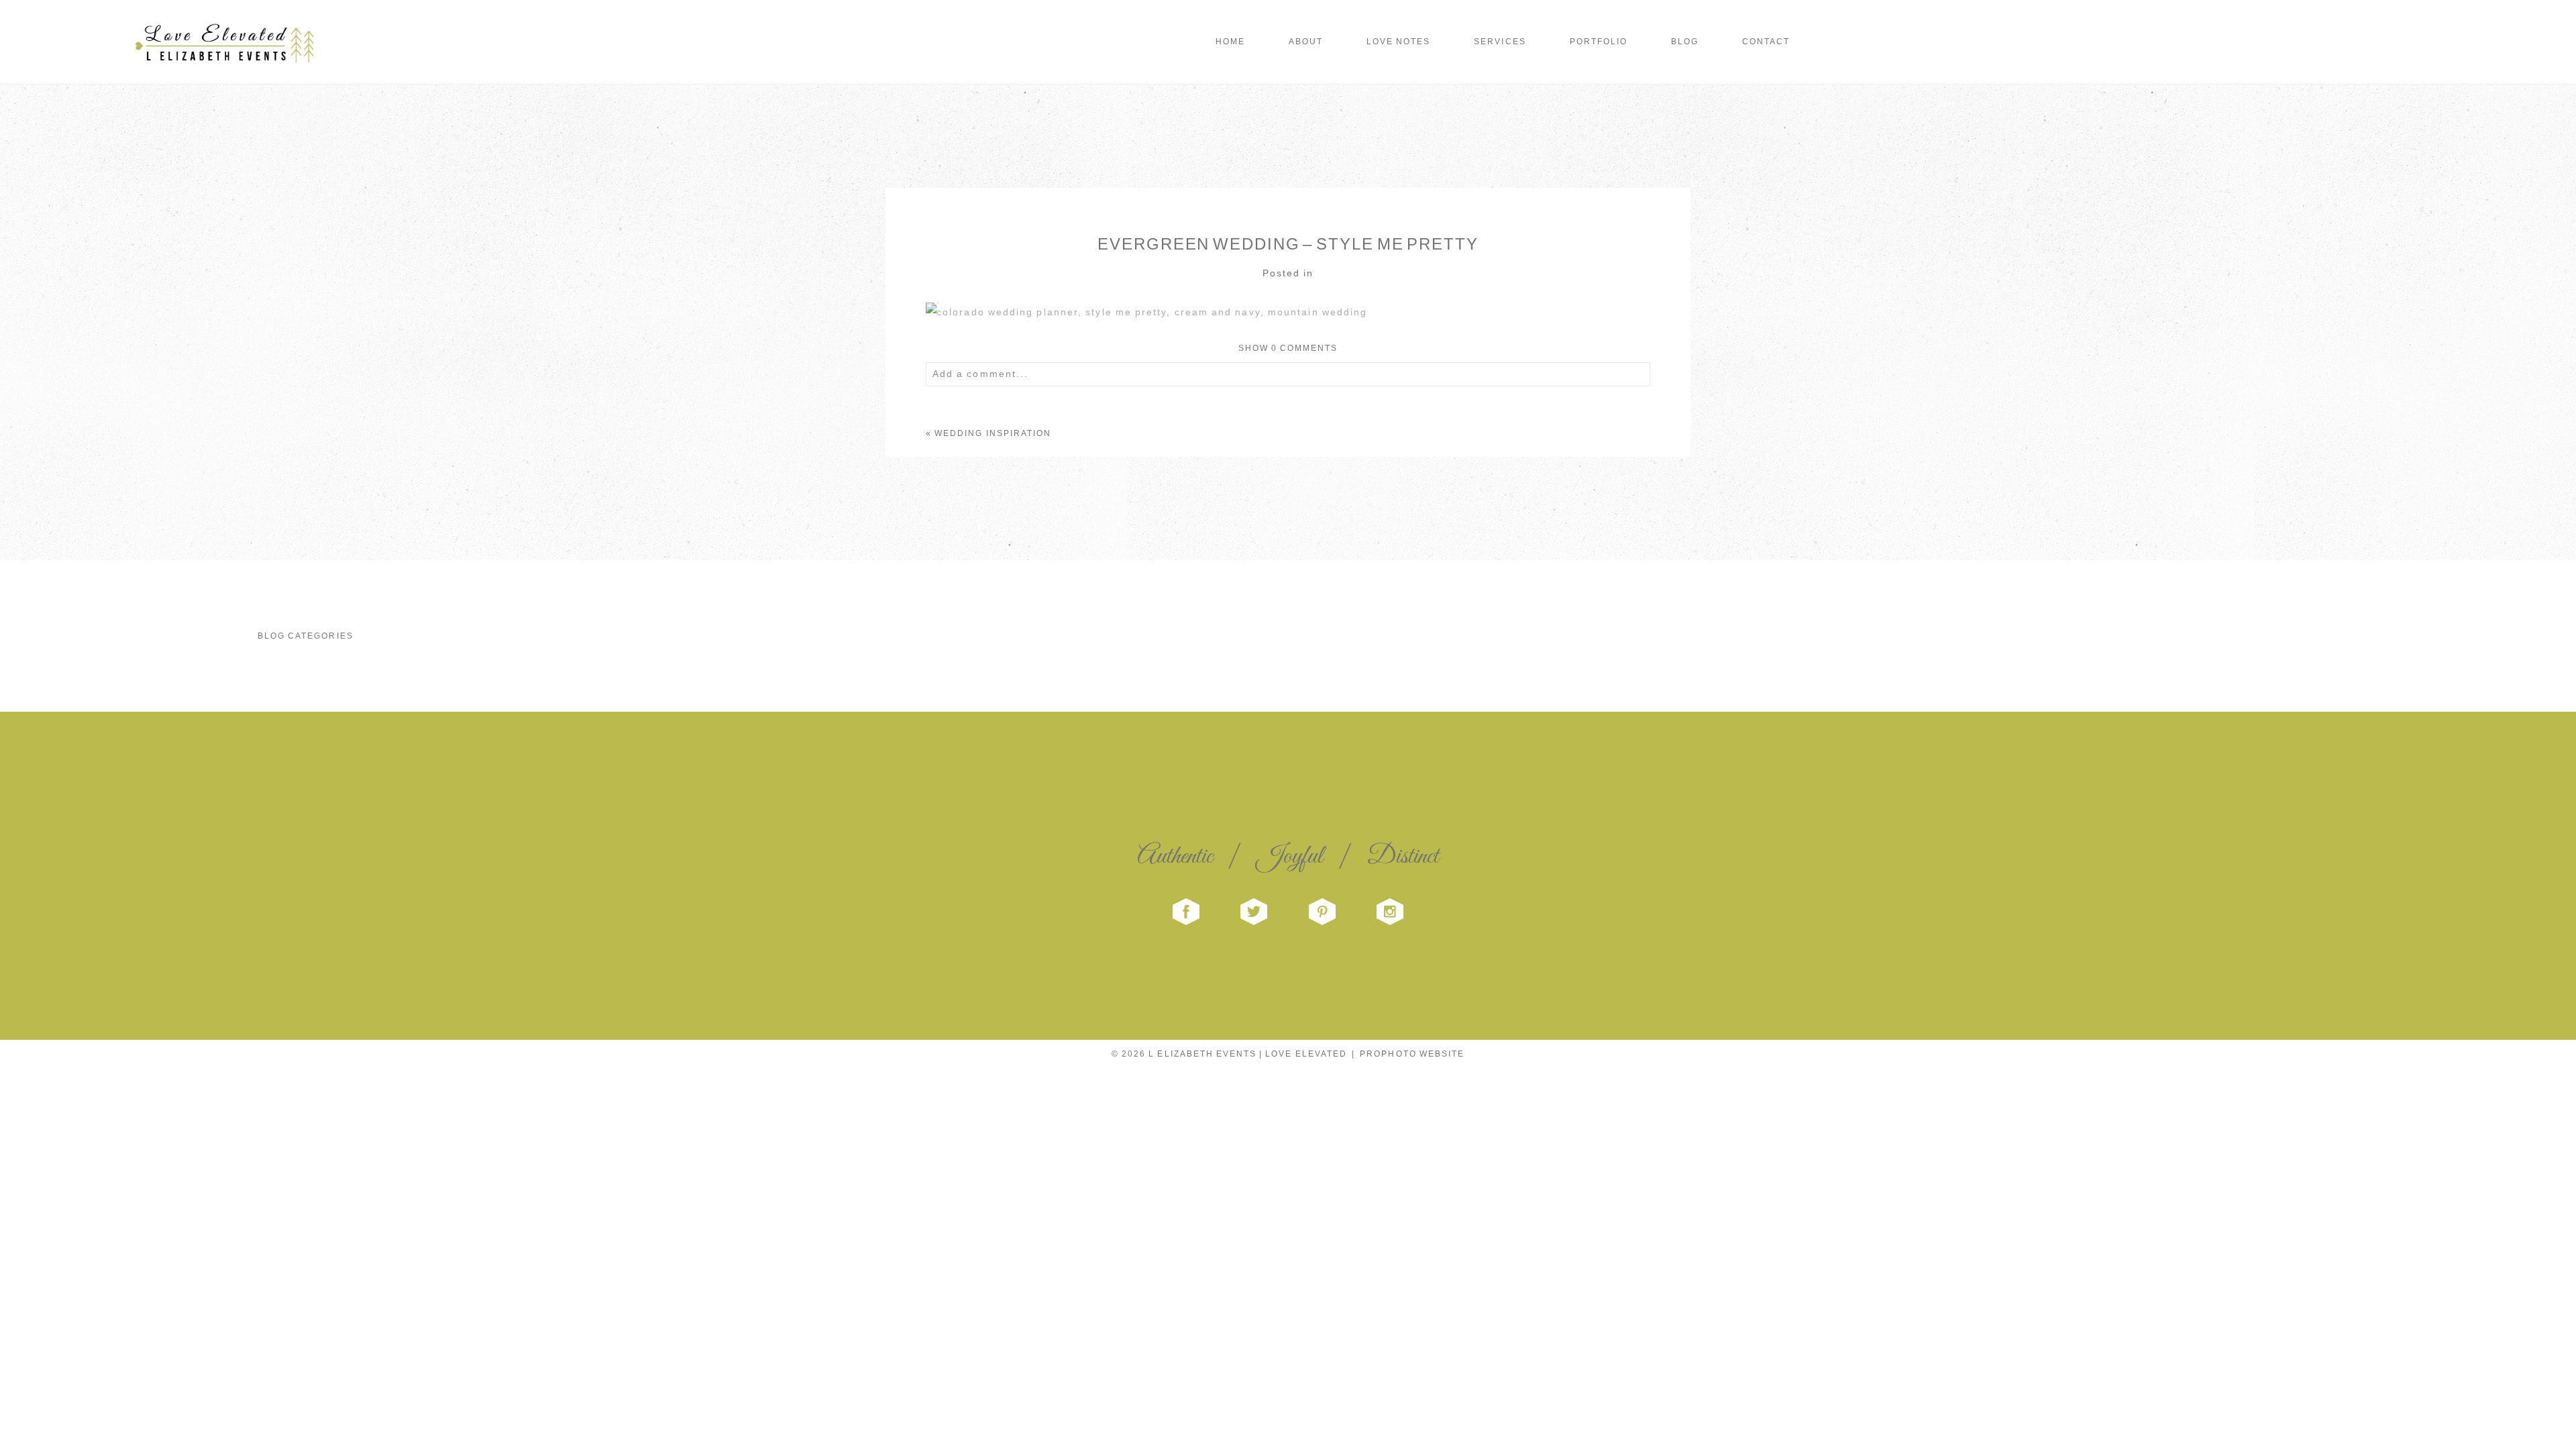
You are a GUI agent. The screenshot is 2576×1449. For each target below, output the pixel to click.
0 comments (1288, 348)
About (1306, 42)
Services (1500, 42)
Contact (1766, 42)
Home (1230, 42)
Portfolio (1599, 42)
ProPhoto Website (1412, 1054)
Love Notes (1398, 42)
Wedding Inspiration (993, 433)
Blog (1685, 42)
